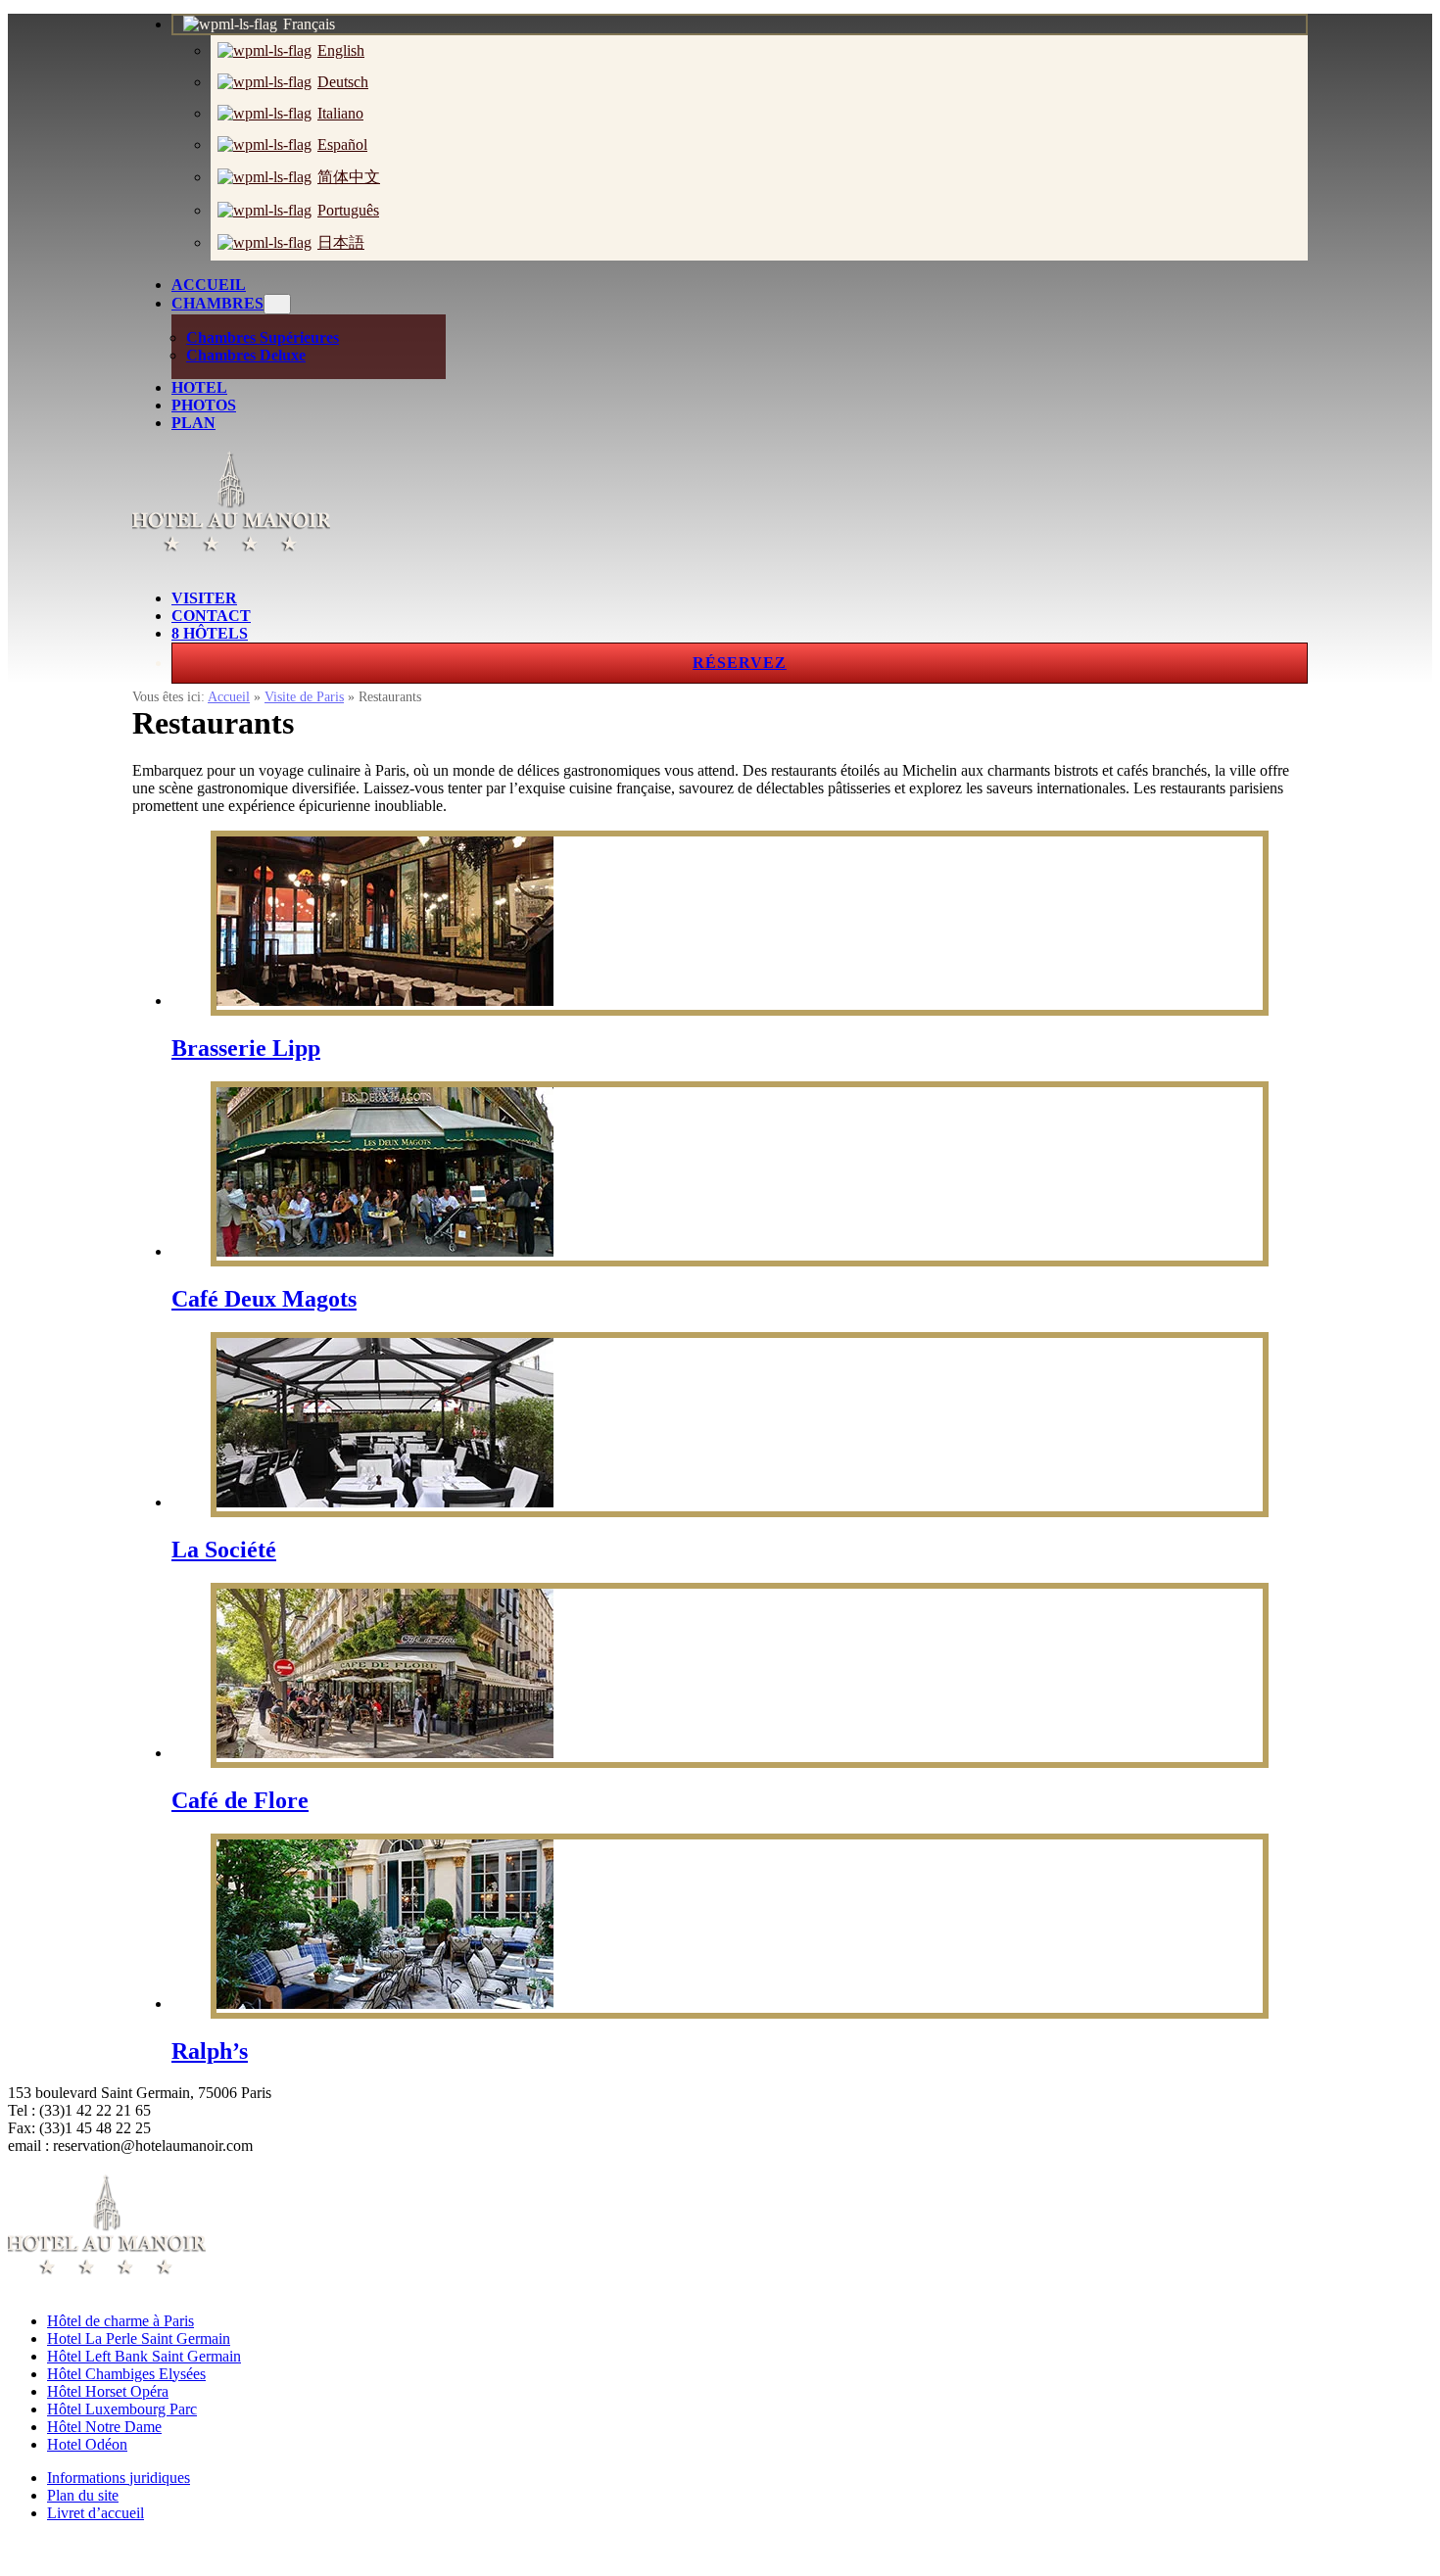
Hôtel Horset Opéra (108, 2391)
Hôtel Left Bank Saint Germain (144, 2356)
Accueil (229, 697)
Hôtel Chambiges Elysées (126, 2374)
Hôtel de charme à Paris (120, 2321)
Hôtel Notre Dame (104, 2427)
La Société (224, 1550)
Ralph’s (210, 2051)
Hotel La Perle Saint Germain (139, 2338)
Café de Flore (240, 1800)
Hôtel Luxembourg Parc (122, 2409)
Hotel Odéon (87, 2444)
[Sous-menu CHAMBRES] (277, 304)
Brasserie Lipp (246, 1048)
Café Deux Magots (264, 1299)
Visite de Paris (304, 697)
